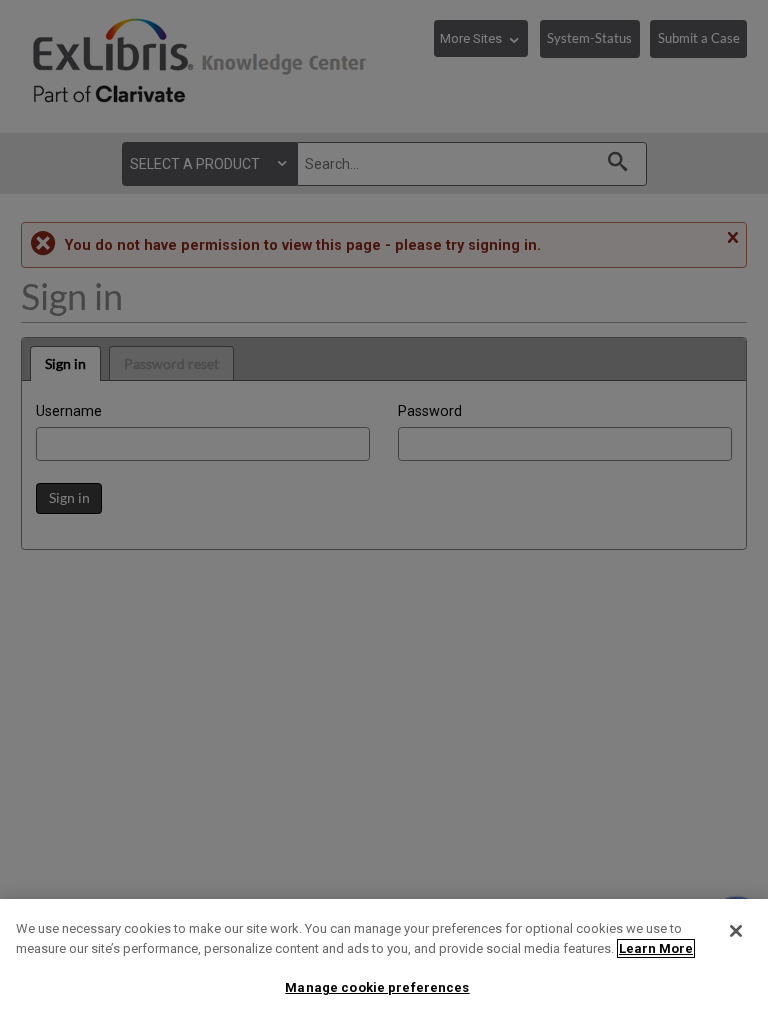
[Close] (736, 931)
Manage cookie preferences (377, 987)
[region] (384, 961)
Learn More (656, 948)
